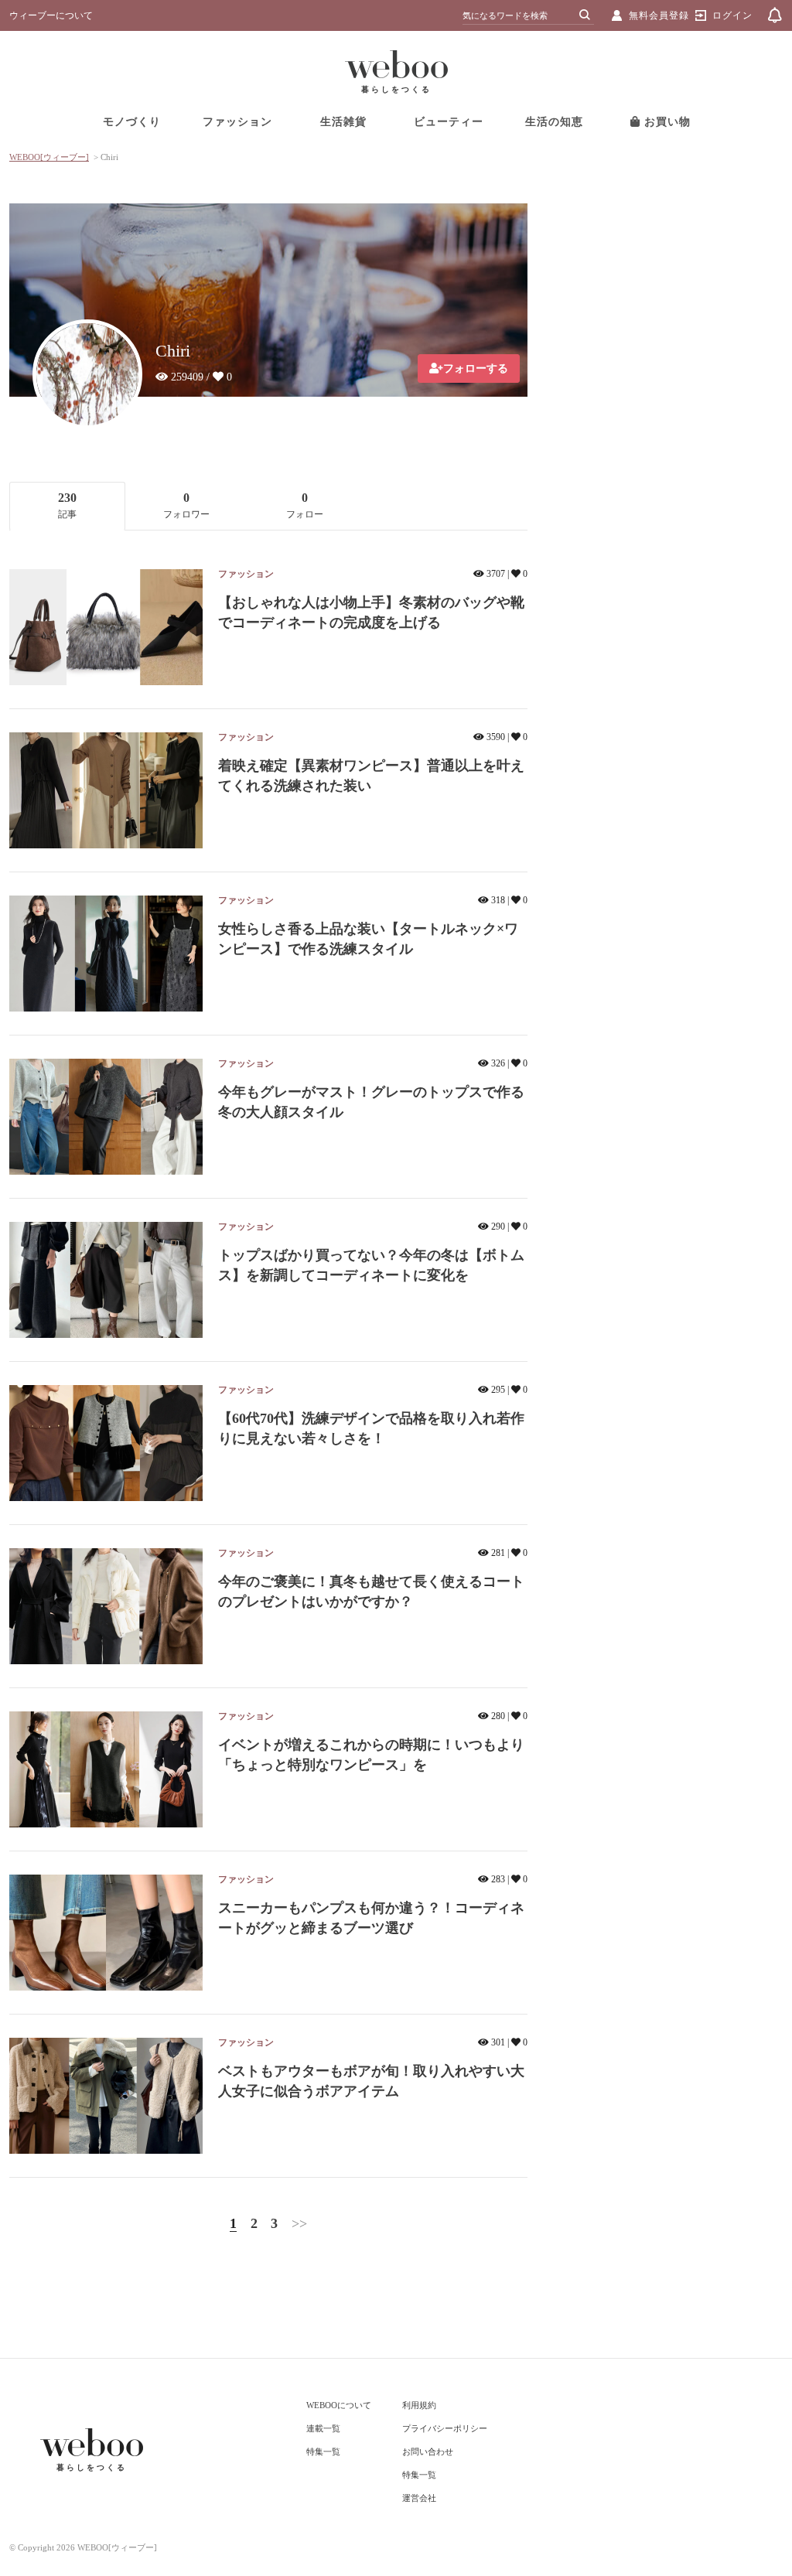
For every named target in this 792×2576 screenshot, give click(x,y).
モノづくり (132, 122)
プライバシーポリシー (445, 2428)
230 (67, 505)
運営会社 (419, 2498)
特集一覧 (323, 2451)
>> (299, 2223)
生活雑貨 (343, 122)
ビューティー (449, 122)
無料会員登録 (659, 15)
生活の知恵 (554, 122)
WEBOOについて (339, 2405)
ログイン (732, 15)
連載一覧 (323, 2428)
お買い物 (666, 122)
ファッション (237, 122)
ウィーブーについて (51, 15)
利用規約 (419, 2405)
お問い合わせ (428, 2451)
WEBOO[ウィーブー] (49, 157)
